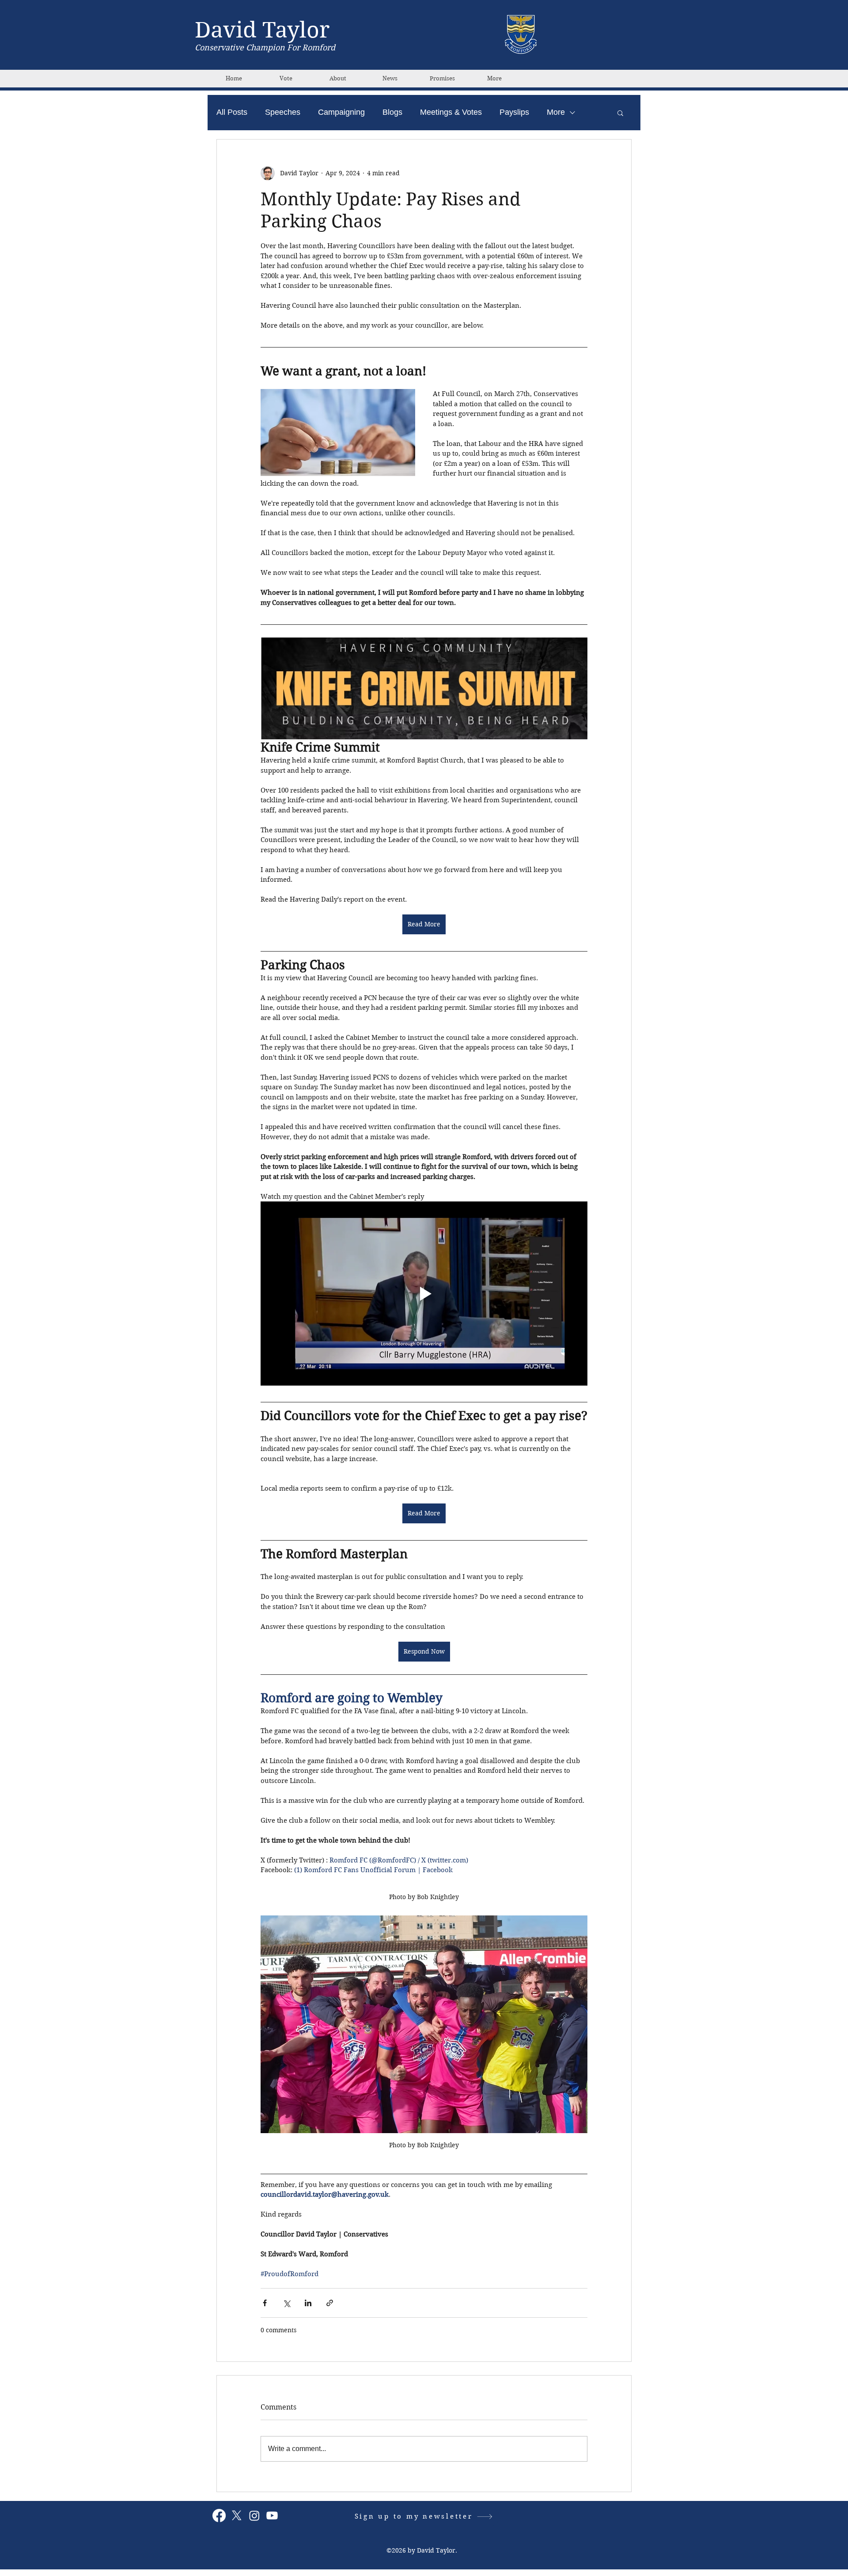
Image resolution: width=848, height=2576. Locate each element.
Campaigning (341, 112)
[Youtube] (272, 2516)
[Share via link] (330, 2303)
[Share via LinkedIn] (308, 2303)
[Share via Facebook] (265, 2303)
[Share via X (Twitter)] (286, 2303)
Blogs (392, 112)
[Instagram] (254, 2516)
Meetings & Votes (451, 112)
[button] (620, 113)
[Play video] (424, 1293)
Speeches (283, 112)
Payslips (514, 112)
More (556, 112)
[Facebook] (219, 2516)
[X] (237, 2516)
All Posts (232, 112)
